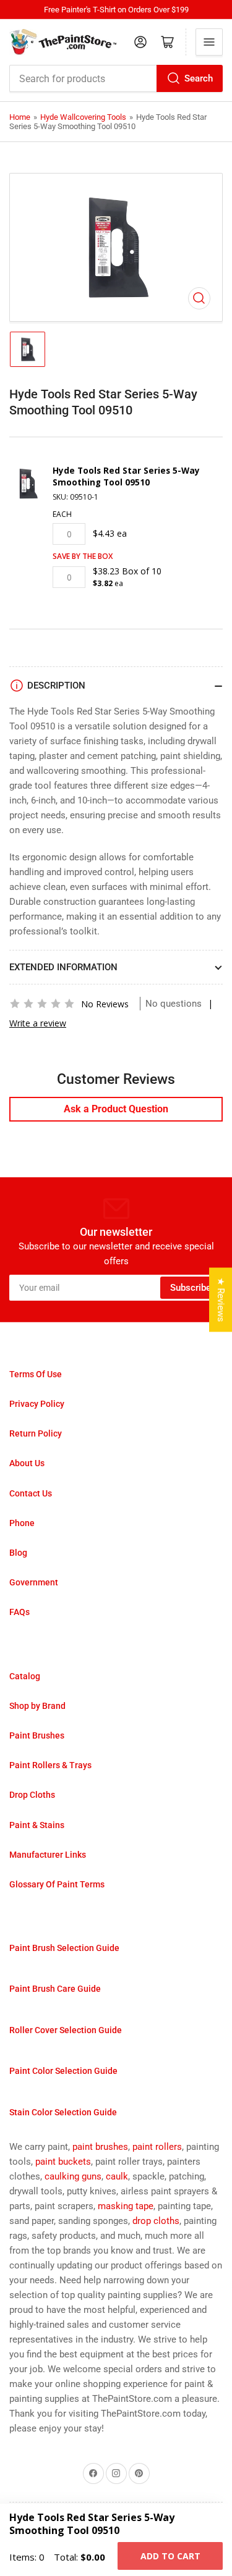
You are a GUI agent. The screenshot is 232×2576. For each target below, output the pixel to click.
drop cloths (156, 2221)
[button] (42, 1004)
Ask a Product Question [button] (116, 1109)
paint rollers (157, 2147)
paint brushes (100, 2147)
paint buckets (63, 2162)
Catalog (25, 1676)
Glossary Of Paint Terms (57, 1884)
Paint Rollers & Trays (50, 1765)
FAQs (19, 1612)
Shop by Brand (37, 1706)
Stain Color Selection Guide (63, 2112)
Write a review (38, 1023)
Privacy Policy (37, 1404)
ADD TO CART (170, 2556)
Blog (18, 1553)
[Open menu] (209, 42)
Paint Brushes (37, 1735)
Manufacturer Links (48, 1855)
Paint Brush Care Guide (55, 1989)
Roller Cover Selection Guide (66, 2030)
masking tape (126, 2206)
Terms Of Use (36, 1374)
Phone (22, 1523)
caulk (117, 2176)
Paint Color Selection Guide (63, 2071)
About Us (27, 1463)
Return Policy (36, 1433)
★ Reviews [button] (221, 1299)
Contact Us (31, 1493)
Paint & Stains (37, 1825)
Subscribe (191, 1288)
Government (34, 1582)
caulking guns (73, 2176)
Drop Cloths (32, 1795)
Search (199, 78)
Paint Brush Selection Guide (64, 1948)
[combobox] (116, 78)
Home (20, 117)
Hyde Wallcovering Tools (83, 117)
